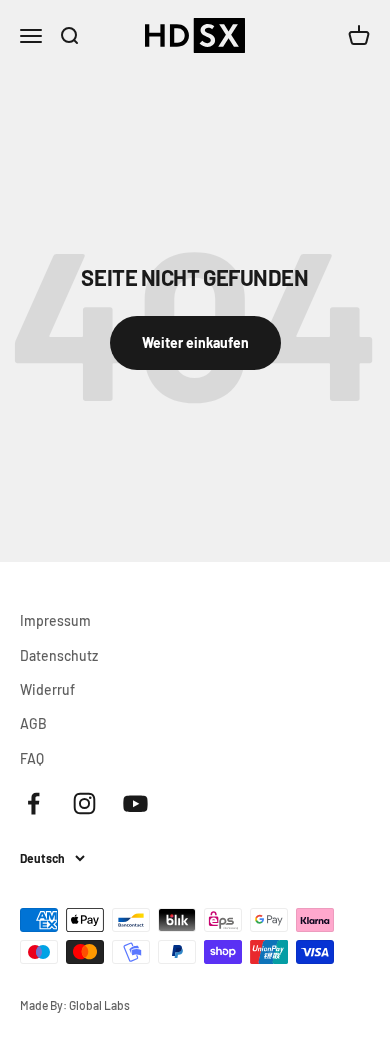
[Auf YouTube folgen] (135, 803)
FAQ (32, 758)
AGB (33, 723)
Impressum (55, 620)
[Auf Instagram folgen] (84, 803)
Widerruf (47, 689)
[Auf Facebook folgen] (33, 803)
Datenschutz (59, 655)
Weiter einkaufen (195, 342)
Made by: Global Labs (75, 1005)
